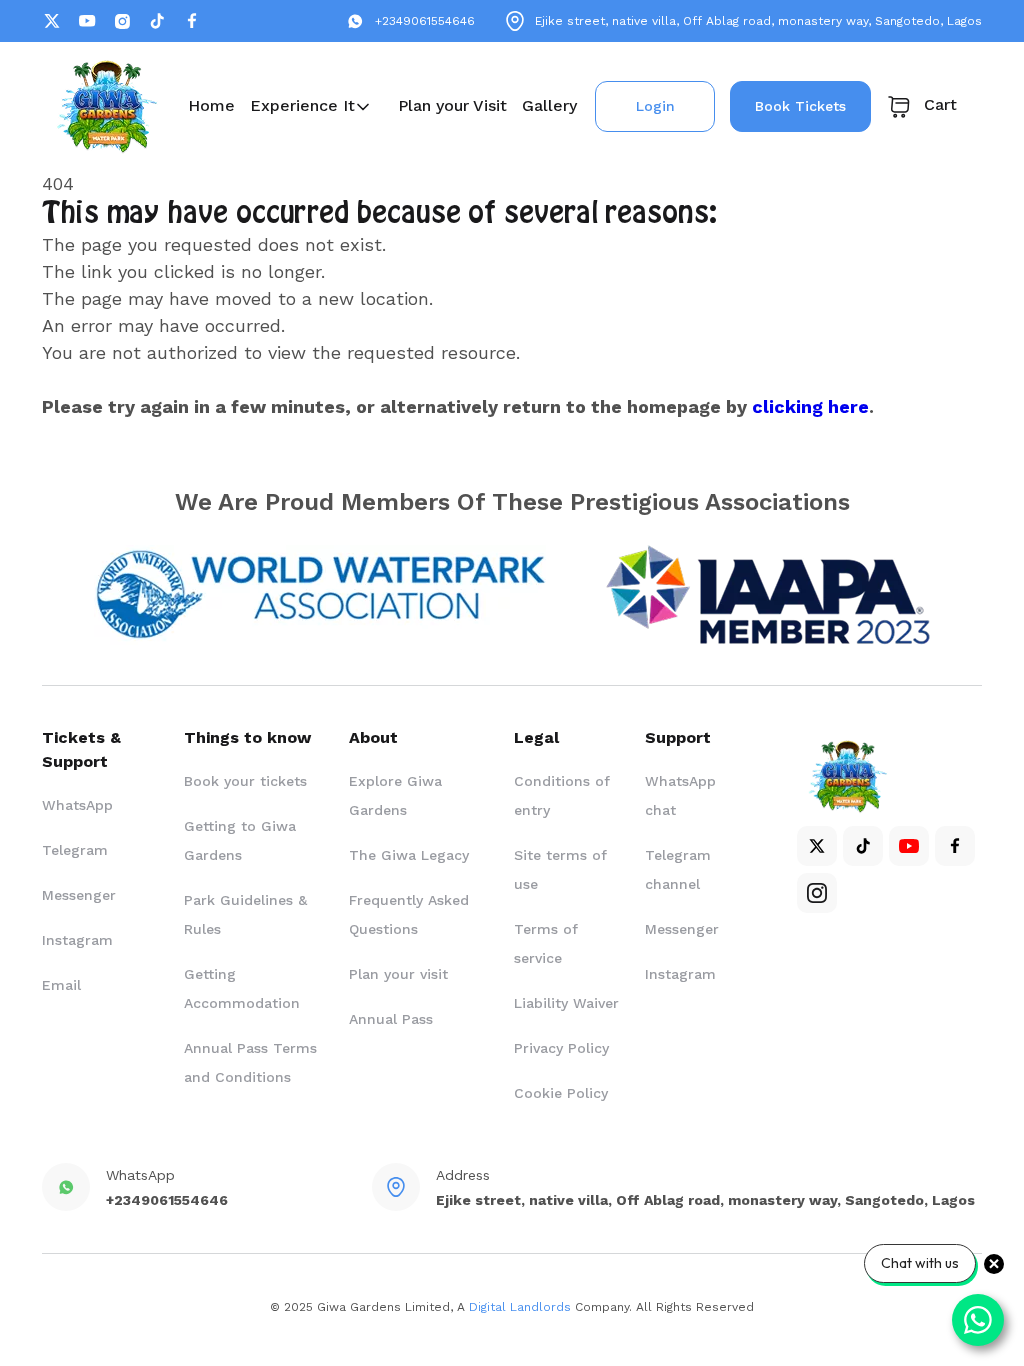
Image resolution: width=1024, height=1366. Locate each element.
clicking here (810, 406)
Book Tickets (800, 106)
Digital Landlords (520, 1307)
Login (655, 106)
